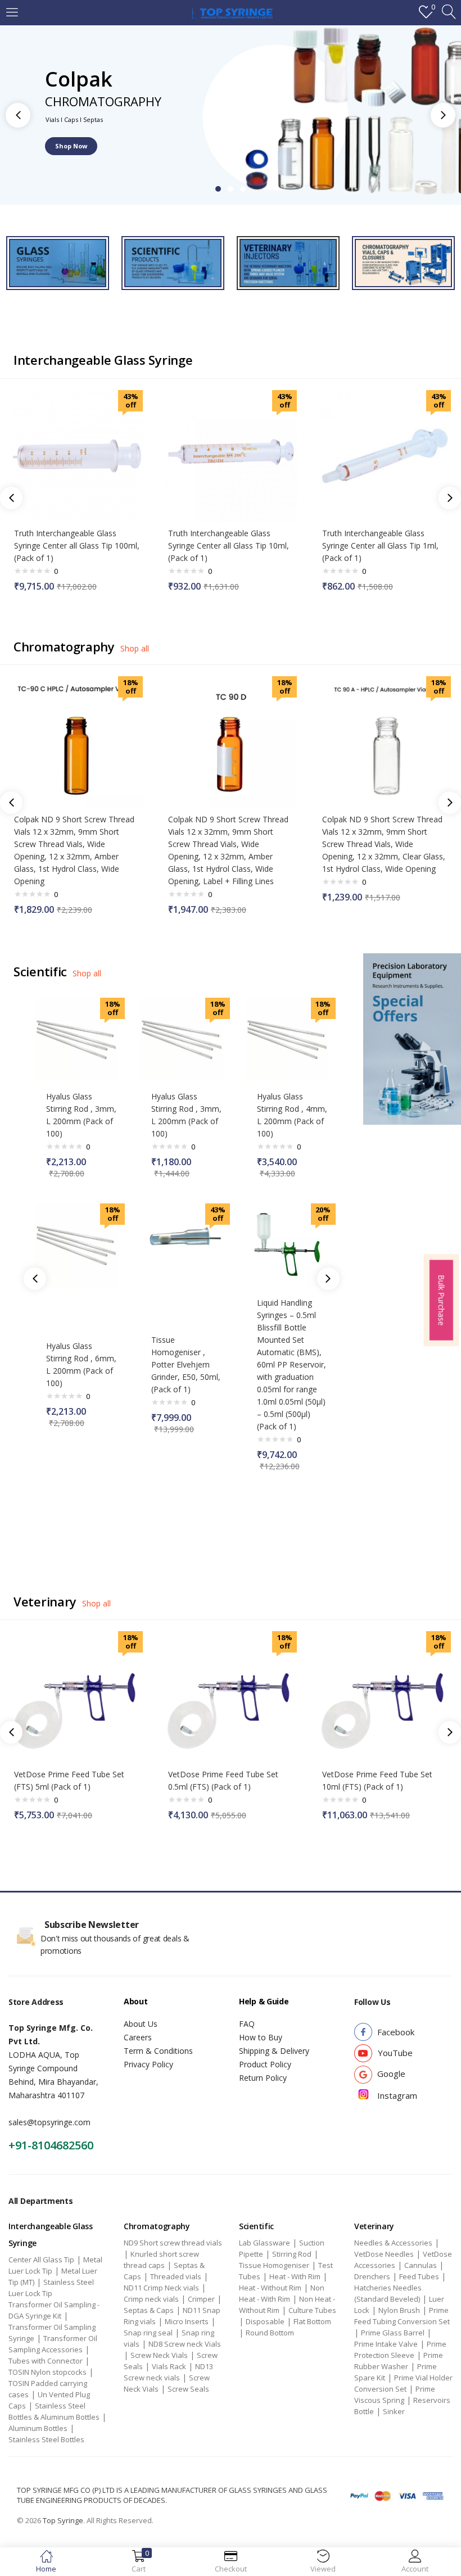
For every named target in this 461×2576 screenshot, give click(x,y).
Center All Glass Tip (41, 2260)
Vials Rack (169, 2366)
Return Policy (263, 2078)
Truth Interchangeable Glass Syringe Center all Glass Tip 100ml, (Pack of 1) (77, 545)
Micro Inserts (187, 2321)
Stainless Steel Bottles (46, 2439)
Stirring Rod (292, 2254)
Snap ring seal (148, 2333)
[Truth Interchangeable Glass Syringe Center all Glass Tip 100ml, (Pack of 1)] (77, 455)
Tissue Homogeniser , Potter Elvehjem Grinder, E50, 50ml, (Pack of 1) (186, 1364)
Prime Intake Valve (386, 2344)
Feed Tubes (419, 2276)
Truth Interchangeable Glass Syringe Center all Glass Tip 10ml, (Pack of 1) (229, 545)
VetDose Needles (384, 2254)
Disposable (265, 2321)
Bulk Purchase (441, 1300)
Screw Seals (188, 2389)
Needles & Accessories (393, 2243)
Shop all (135, 648)
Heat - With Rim (295, 2276)
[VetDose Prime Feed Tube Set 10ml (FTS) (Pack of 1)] (385, 1696)
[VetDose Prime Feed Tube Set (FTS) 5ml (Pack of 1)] (77, 1696)
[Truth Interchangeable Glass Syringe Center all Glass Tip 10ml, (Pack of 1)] (231, 455)
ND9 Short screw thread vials (173, 2243)
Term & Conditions (158, 2051)
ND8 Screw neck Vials (185, 2344)
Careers (138, 2037)
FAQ (247, 2024)
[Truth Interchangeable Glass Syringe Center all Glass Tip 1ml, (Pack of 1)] (385, 455)
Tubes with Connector (46, 2361)
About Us (141, 2024)
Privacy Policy (148, 2064)
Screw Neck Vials (159, 2355)
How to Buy (261, 2037)
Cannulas (421, 2265)
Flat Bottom (312, 2321)
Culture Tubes (312, 2310)
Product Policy (265, 2064)
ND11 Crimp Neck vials (161, 2288)
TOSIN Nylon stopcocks (48, 2372)
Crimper (201, 2299)
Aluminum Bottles (38, 2428)
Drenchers (372, 2276)
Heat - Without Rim (270, 2288)
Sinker (394, 2411)
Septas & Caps (149, 2310)
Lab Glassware (265, 2243)
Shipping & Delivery (274, 2051)
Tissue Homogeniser (274, 2265)
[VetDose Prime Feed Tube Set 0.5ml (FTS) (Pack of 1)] (231, 1696)
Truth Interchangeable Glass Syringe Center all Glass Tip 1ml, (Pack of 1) (380, 545)
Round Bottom (270, 2333)
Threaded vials (176, 2276)
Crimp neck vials (151, 2299)
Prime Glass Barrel (393, 2333)
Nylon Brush (399, 2310)
